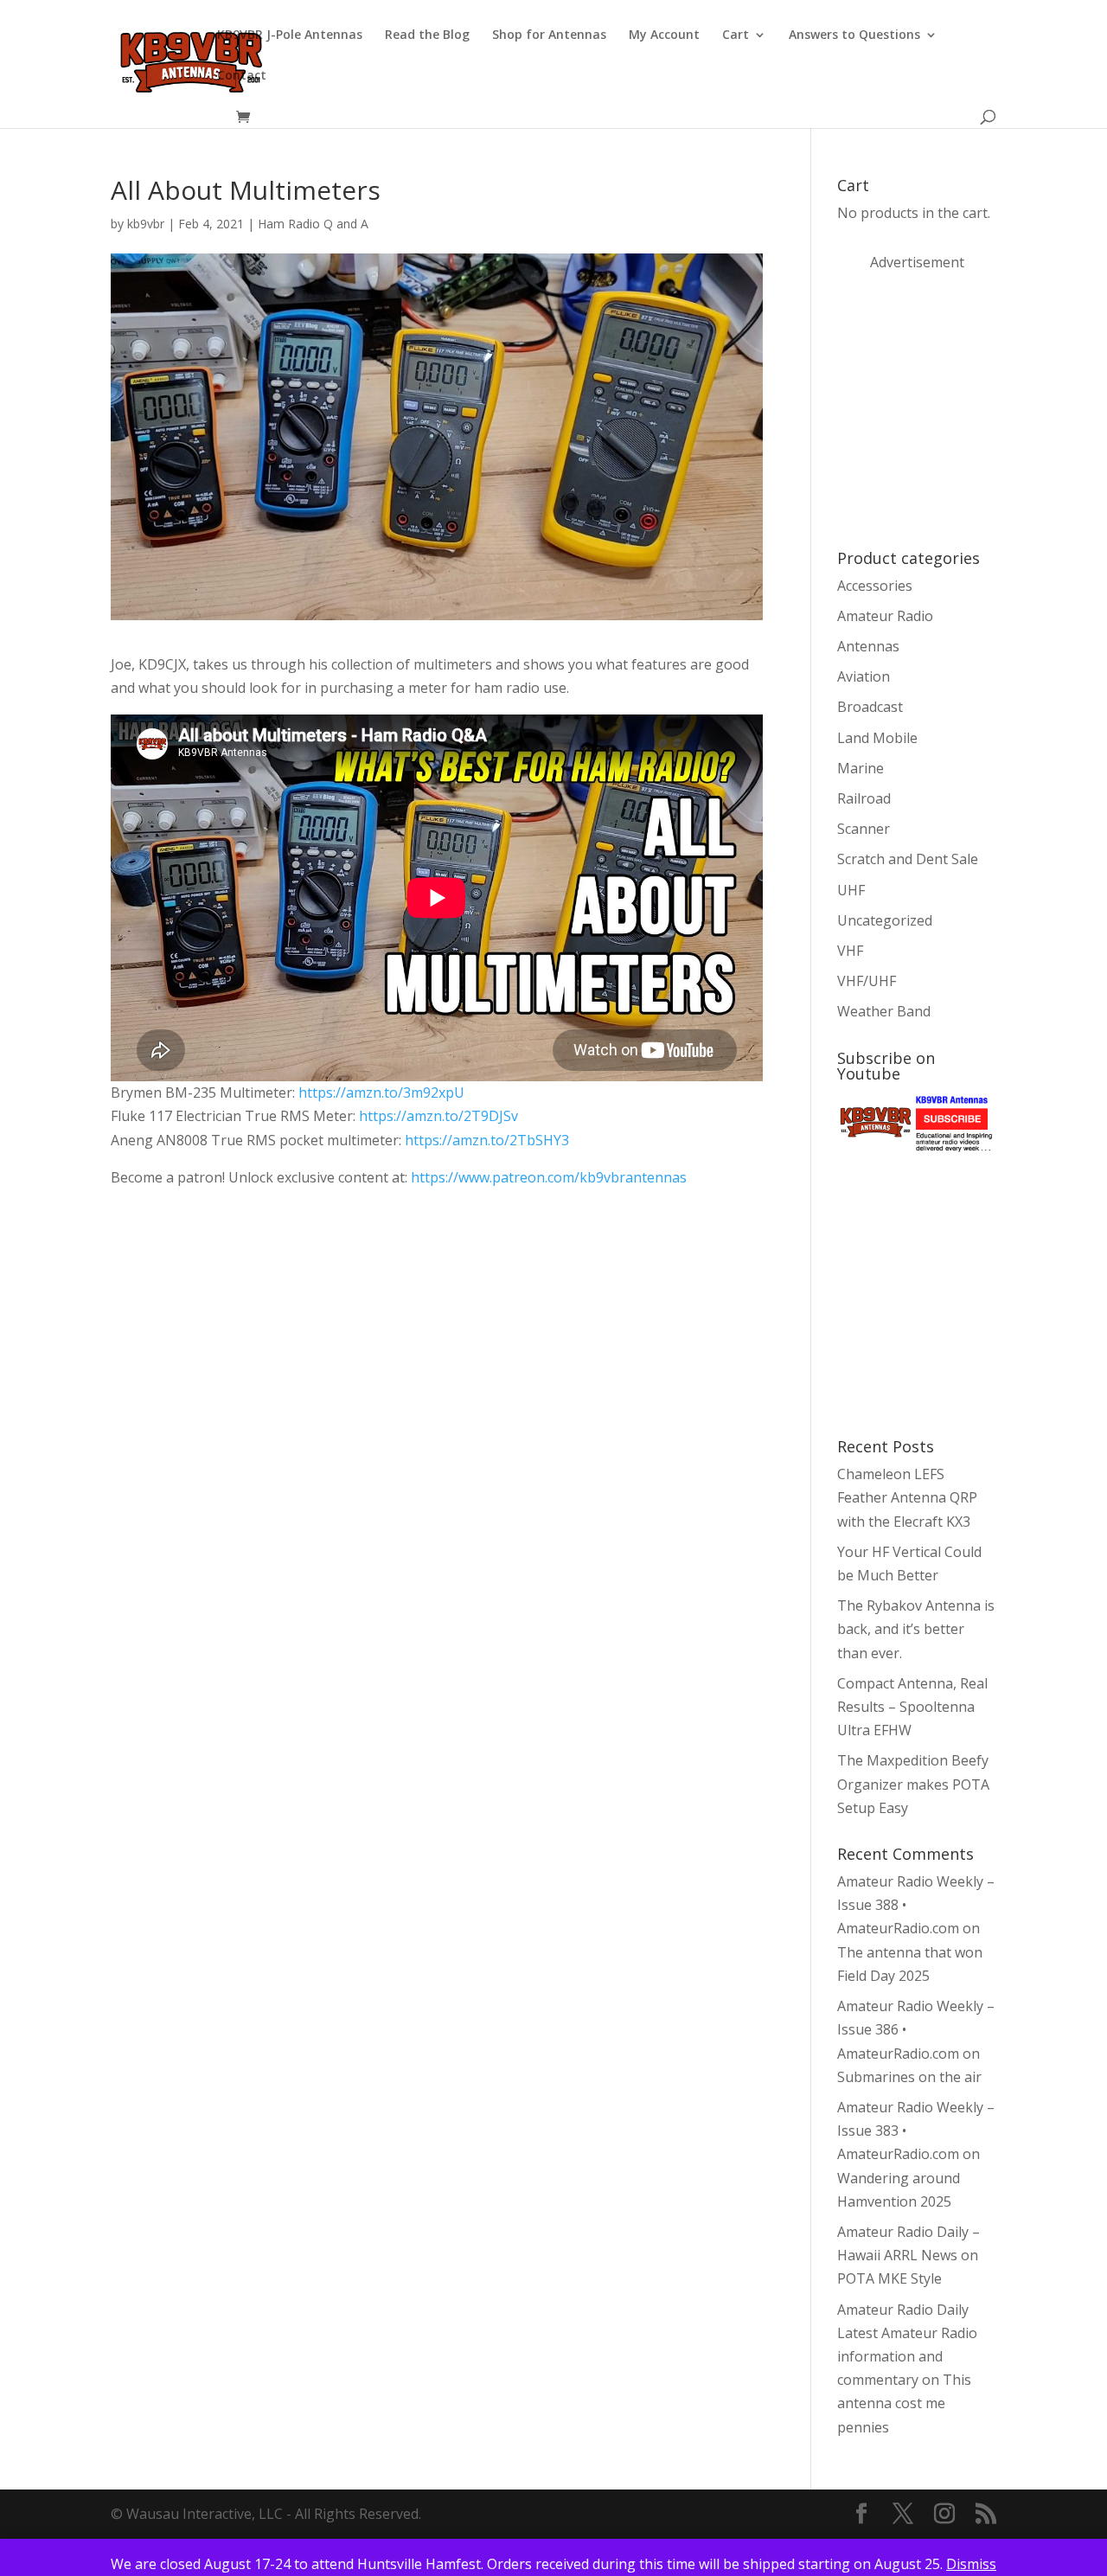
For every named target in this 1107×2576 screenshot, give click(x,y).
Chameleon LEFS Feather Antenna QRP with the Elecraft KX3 (907, 1497)
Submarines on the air (909, 2077)
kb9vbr (146, 224)
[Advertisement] (967, 408)
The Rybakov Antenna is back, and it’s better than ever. (916, 1629)
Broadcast (870, 707)
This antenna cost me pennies (904, 2403)
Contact (242, 76)
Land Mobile (877, 738)
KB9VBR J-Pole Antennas (290, 35)
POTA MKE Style (889, 2278)
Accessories (875, 586)
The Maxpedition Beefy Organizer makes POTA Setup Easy (913, 1784)
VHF (850, 951)
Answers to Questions (854, 35)
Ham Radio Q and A (313, 224)
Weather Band (884, 1011)
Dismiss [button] (971, 2564)
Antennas (868, 646)
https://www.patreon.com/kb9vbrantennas (547, 1177)
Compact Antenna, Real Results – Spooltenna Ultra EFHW (912, 1707)
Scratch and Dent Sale (908, 859)
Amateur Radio (885, 616)
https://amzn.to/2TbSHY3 (487, 1140)
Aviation (864, 676)
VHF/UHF (867, 981)
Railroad (864, 798)
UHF (851, 890)
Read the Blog (427, 35)
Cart (736, 35)
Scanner (864, 829)
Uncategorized (885, 920)
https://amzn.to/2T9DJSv (438, 1116)
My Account (664, 35)
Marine (861, 768)
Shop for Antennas (549, 35)
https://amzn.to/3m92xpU (381, 1093)
